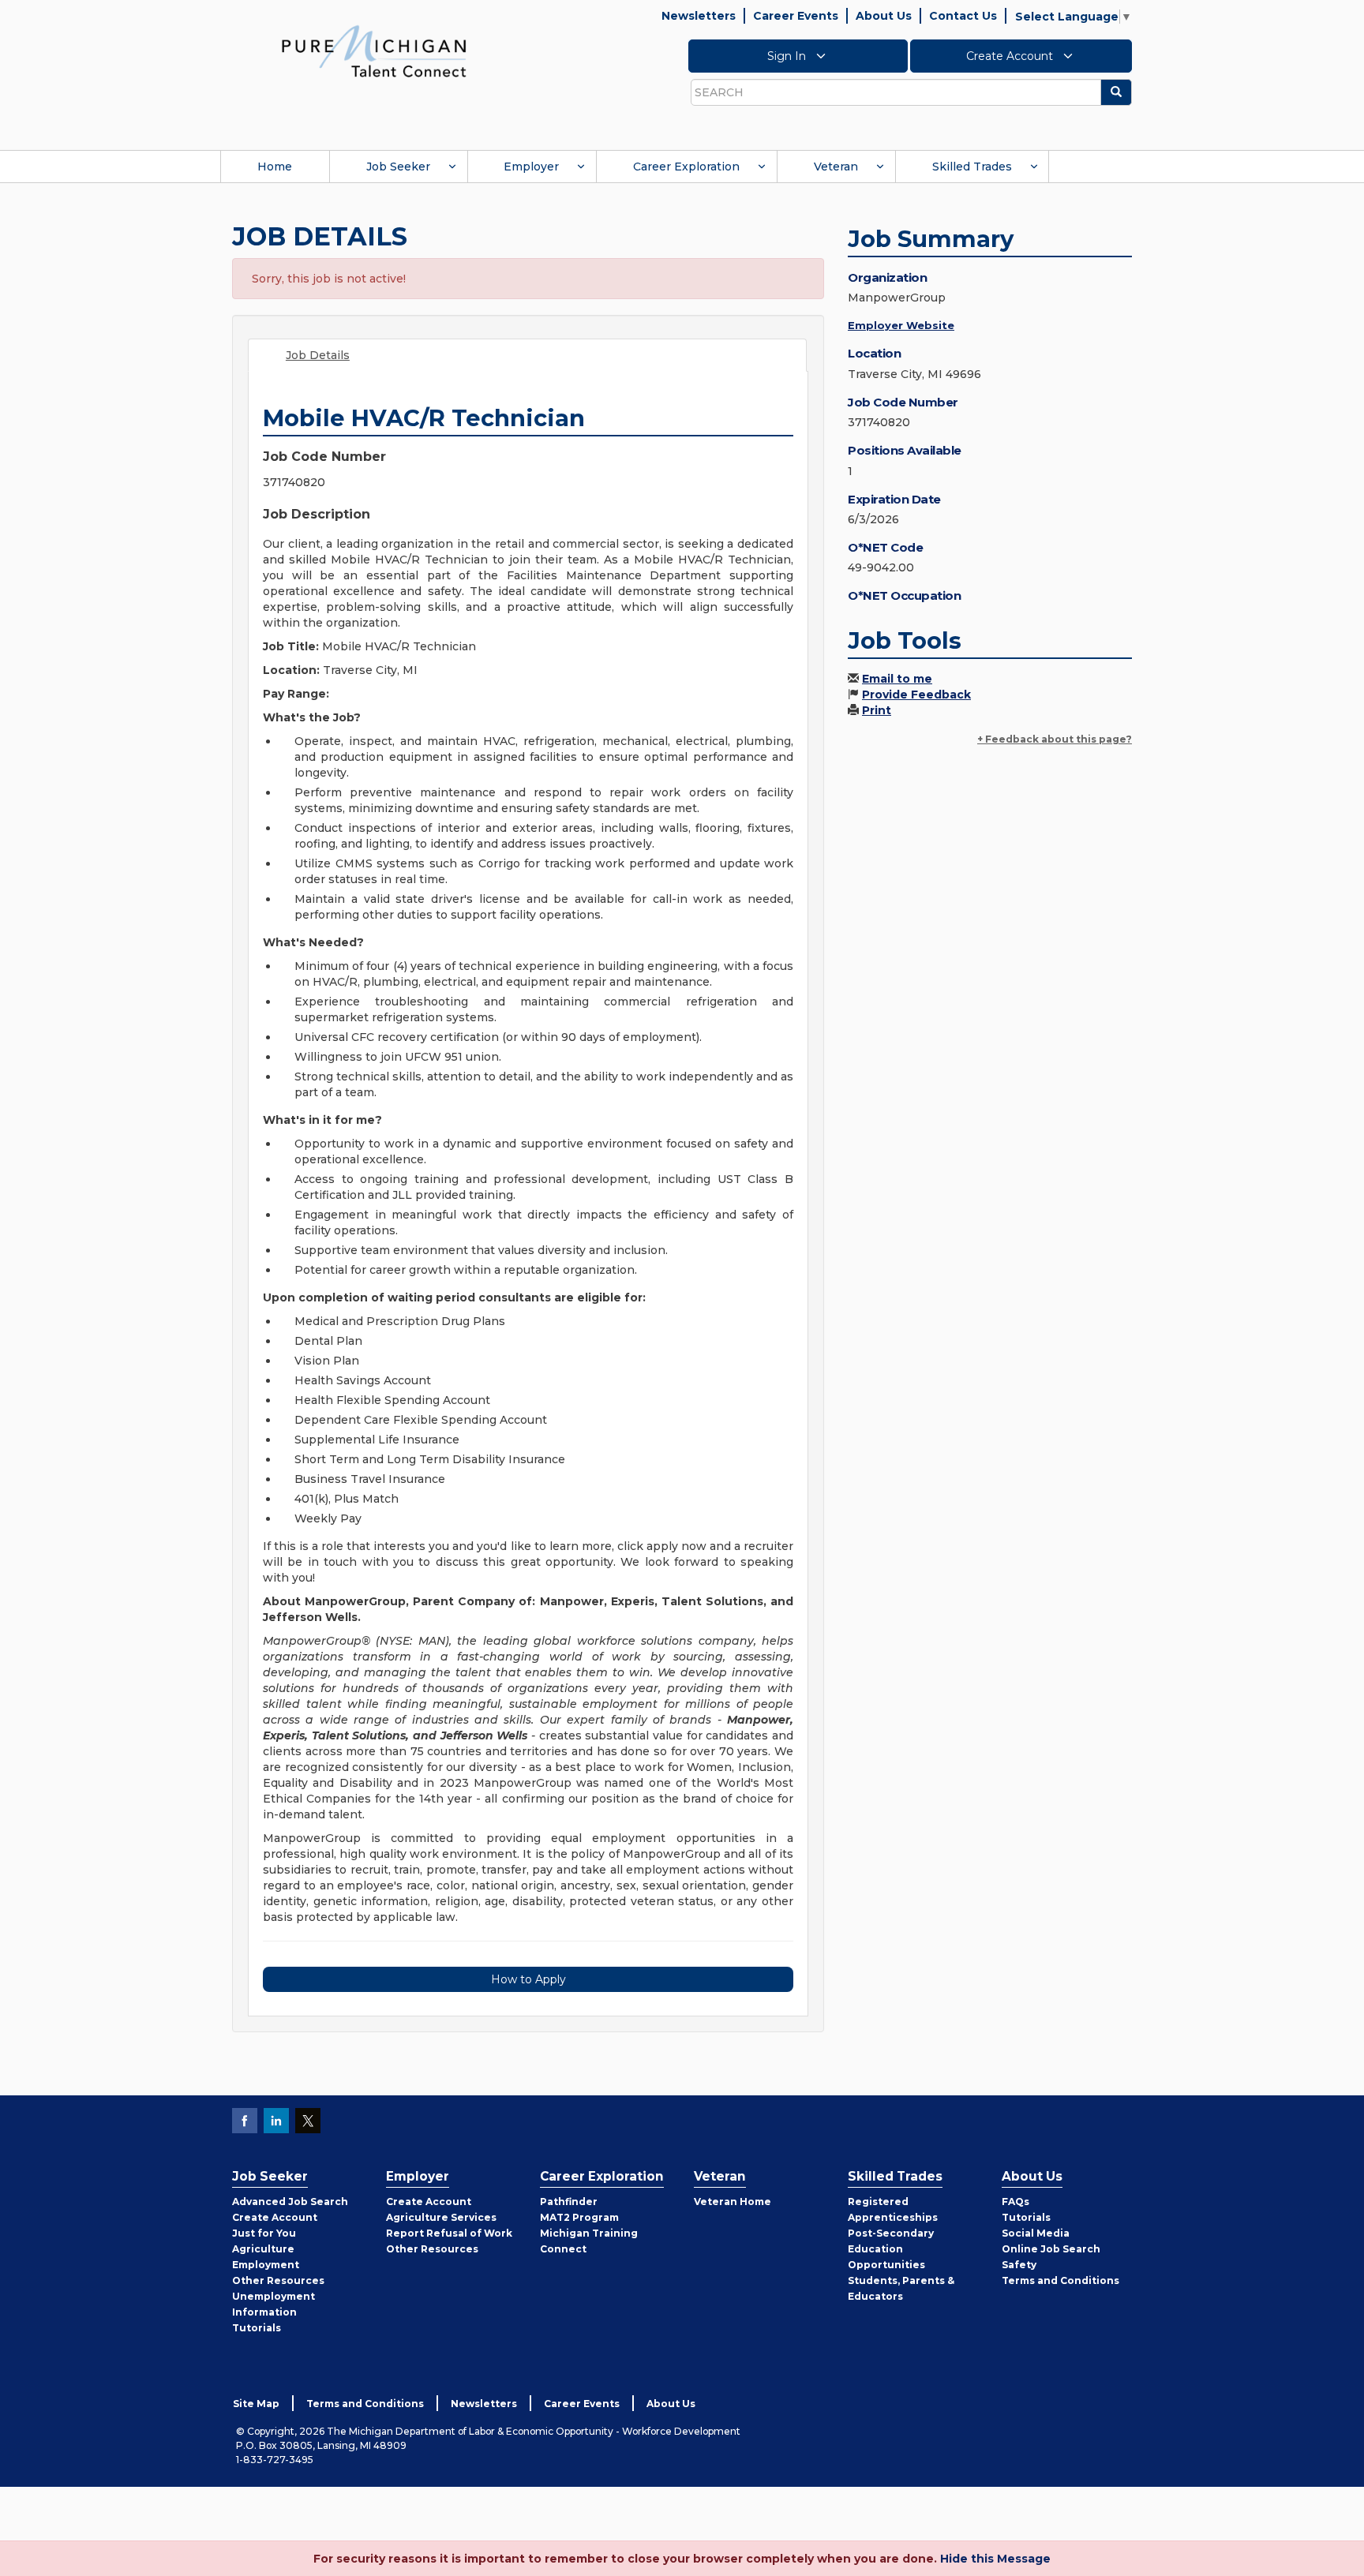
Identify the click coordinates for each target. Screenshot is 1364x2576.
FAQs (1016, 2202)
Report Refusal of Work (449, 2233)
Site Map (256, 2404)
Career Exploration (686, 167)
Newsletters (699, 16)
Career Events (796, 16)
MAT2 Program (579, 2217)
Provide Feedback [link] (916, 695)
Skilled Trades (972, 167)
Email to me (897, 679)
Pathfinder (569, 2202)
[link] (374, 51)
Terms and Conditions (1060, 2280)
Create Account (1011, 56)
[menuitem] (275, 167)
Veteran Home (733, 2202)
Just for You (264, 2233)
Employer (531, 167)
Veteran (836, 167)
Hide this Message (995, 2559)
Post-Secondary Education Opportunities (891, 2249)
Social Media (1036, 2233)
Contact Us (963, 16)
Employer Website (901, 325)
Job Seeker (398, 167)
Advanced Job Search (290, 2202)
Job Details (318, 355)
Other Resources (278, 2280)
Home (275, 167)
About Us (884, 16)
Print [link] (877, 710)
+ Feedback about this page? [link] (1055, 739)
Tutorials (257, 2328)
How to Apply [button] (528, 1979)
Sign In (788, 56)
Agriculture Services (441, 2217)
